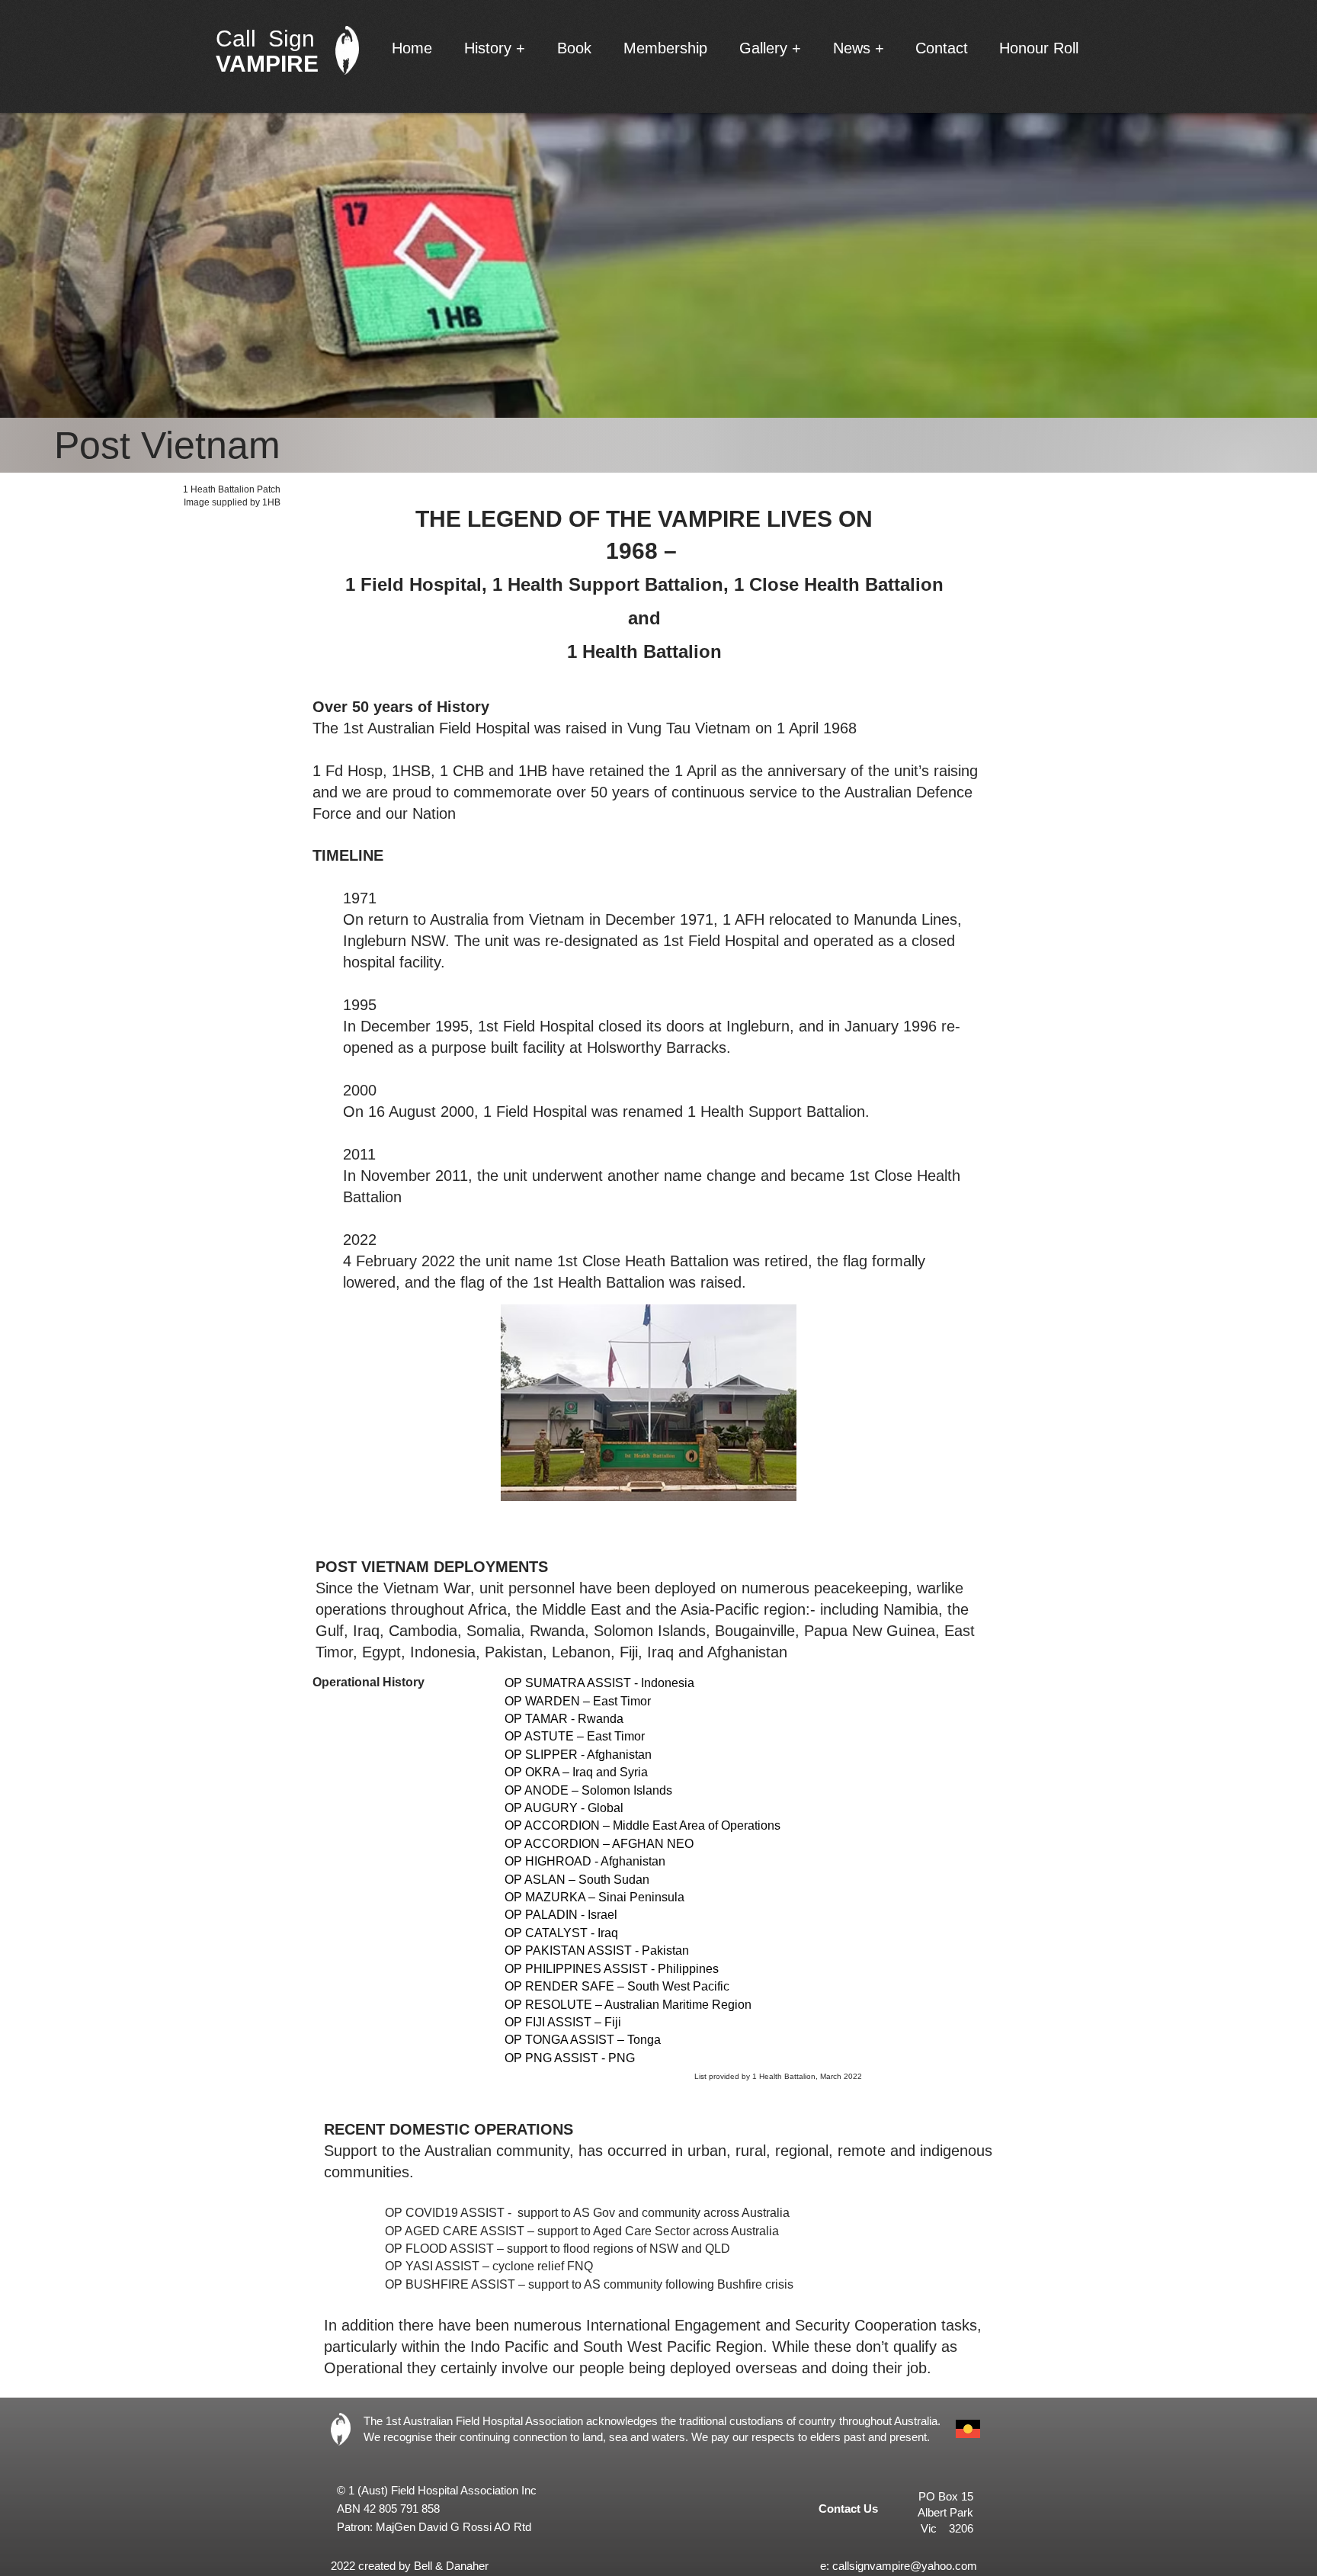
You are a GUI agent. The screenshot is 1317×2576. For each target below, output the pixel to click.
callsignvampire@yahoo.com (905, 2566)
